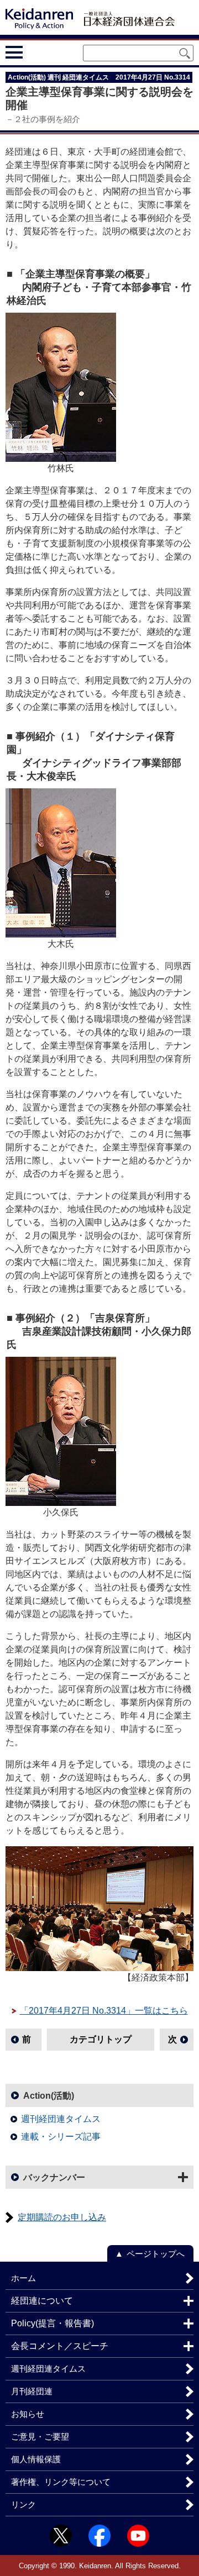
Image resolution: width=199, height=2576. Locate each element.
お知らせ (28, 2414)
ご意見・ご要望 (40, 2437)
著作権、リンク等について (61, 2482)
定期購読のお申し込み (62, 2217)
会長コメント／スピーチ (60, 2346)
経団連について (42, 2301)
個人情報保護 (36, 2459)
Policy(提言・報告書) (53, 2323)
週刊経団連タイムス (61, 2119)
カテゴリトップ (101, 2039)
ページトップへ (156, 2254)
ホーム (23, 2278)
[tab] (35, 52)
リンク (23, 2504)
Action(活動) (49, 2096)
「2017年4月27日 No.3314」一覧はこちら (104, 2011)
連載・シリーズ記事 (61, 2137)
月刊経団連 (32, 2391)
